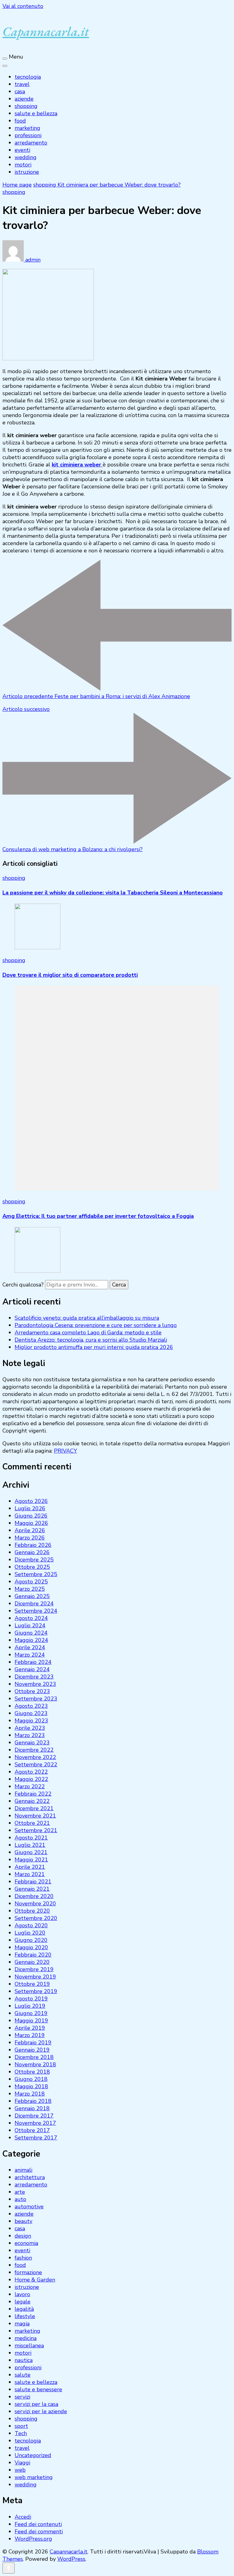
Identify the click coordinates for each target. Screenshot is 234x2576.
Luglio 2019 (30, 2006)
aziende (24, 99)
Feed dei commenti (39, 2531)
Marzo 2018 (30, 2094)
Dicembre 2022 (34, 1750)
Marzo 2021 (30, 1874)
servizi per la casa (36, 2404)
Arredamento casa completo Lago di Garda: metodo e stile (88, 1333)
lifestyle (25, 2316)
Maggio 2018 (31, 2086)
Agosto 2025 (31, 1582)
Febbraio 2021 (33, 1882)
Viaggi (22, 2463)
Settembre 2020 (36, 1918)
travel (22, 84)
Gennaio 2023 (32, 1743)
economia (26, 2243)
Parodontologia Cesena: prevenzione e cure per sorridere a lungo (96, 1325)
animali (23, 2170)
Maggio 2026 (31, 1523)
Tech (21, 2433)
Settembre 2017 (36, 2138)
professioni (28, 135)
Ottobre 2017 (32, 2130)
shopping (26, 106)
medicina (26, 2338)
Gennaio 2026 (32, 1552)
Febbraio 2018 (33, 2101)
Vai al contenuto (23, 6)
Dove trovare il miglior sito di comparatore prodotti (70, 975)
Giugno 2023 (31, 1713)
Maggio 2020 (31, 1947)
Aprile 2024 (30, 1647)
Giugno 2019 (31, 2013)
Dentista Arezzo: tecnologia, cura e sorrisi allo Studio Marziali (91, 1340)
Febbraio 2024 (33, 1662)
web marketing (34, 2477)
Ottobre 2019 (32, 1984)
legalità (24, 2309)
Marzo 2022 (30, 1786)
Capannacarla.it (46, 31)
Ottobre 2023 (32, 1691)
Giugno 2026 (31, 1516)
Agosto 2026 (31, 1501)
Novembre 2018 (35, 2064)
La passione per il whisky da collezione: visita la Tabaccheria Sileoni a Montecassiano (113, 893)
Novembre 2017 (35, 2123)
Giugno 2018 (31, 2079)
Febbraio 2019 (33, 2043)
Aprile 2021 (30, 1867)
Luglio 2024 (30, 1625)
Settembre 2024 (36, 1611)
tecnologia (28, 77)
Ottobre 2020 (32, 1911)
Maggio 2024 (31, 1640)
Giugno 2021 (31, 1852)
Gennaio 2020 (32, 1962)
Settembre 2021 (36, 1830)
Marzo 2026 (30, 1538)
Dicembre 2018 (34, 2057)
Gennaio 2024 (32, 1669)
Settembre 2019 (36, 1991)
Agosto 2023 (31, 1706)
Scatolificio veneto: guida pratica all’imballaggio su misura (87, 1318)
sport (21, 2426)
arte (20, 2192)
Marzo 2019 (30, 2035)
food (20, 121)
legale (23, 2302)
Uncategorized (33, 2455)
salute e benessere (38, 2389)
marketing (27, 128)
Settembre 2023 (36, 1699)
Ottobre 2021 (32, 1823)
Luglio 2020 (30, 1933)
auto (20, 2199)
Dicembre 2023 (34, 1677)
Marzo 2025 (30, 1589)
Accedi (23, 2517)
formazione (28, 2272)
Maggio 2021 (31, 1860)
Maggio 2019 (31, 2021)
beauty (23, 2221)
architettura (30, 2177)
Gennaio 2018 (32, 2108)
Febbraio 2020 (33, 1955)
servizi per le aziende (41, 2411)
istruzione (27, 172)
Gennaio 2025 (32, 1596)
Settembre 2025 (36, 1574)
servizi (22, 2397)
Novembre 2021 (35, 1816)
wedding (26, 157)
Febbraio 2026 (33, 1545)
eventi (22, 150)
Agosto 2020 (31, 1925)
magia (22, 2324)
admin (32, 260)
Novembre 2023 (35, 1684)
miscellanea (29, 2346)
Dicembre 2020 (34, 1896)
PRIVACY (66, 1451)
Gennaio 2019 (32, 2050)
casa (20, 91)
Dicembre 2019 (34, 1969)
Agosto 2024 (31, 1618)
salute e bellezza (36, 113)
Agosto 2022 (31, 1772)
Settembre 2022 (36, 1764)
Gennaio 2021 (32, 1889)
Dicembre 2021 (34, 1808)
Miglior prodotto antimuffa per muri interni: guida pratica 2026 (94, 1347)
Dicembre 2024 (34, 1604)
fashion (23, 2258)
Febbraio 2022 (33, 1794)
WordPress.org (33, 2539)
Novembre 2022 (35, 1757)
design (23, 2236)
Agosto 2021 (31, 1838)
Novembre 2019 (35, 1977)
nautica (24, 2360)
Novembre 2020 (35, 1903)
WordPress (71, 2559)
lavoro (22, 2294)
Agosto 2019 (31, 1999)
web (20, 2470)
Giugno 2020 (31, 1940)
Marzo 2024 (30, 1655)
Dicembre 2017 (34, 2116)
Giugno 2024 (31, 1633)
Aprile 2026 (30, 1530)
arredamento (31, 143)
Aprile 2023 (30, 1728)
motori (23, 165)
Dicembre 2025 (34, 1560)
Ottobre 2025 (32, 1567)
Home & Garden (35, 2280)
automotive (29, 2207)
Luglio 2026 (30, 1508)
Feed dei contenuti (38, 2524)
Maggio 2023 (31, 1721)
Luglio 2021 (30, 1845)
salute (23, 2375)
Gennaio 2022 (32, 1801)
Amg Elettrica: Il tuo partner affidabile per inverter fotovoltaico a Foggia (98, 1216)
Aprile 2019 (30, 2028)
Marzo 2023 (30, 1735)
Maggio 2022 (31, 1779)
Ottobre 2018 (32, 2072)
